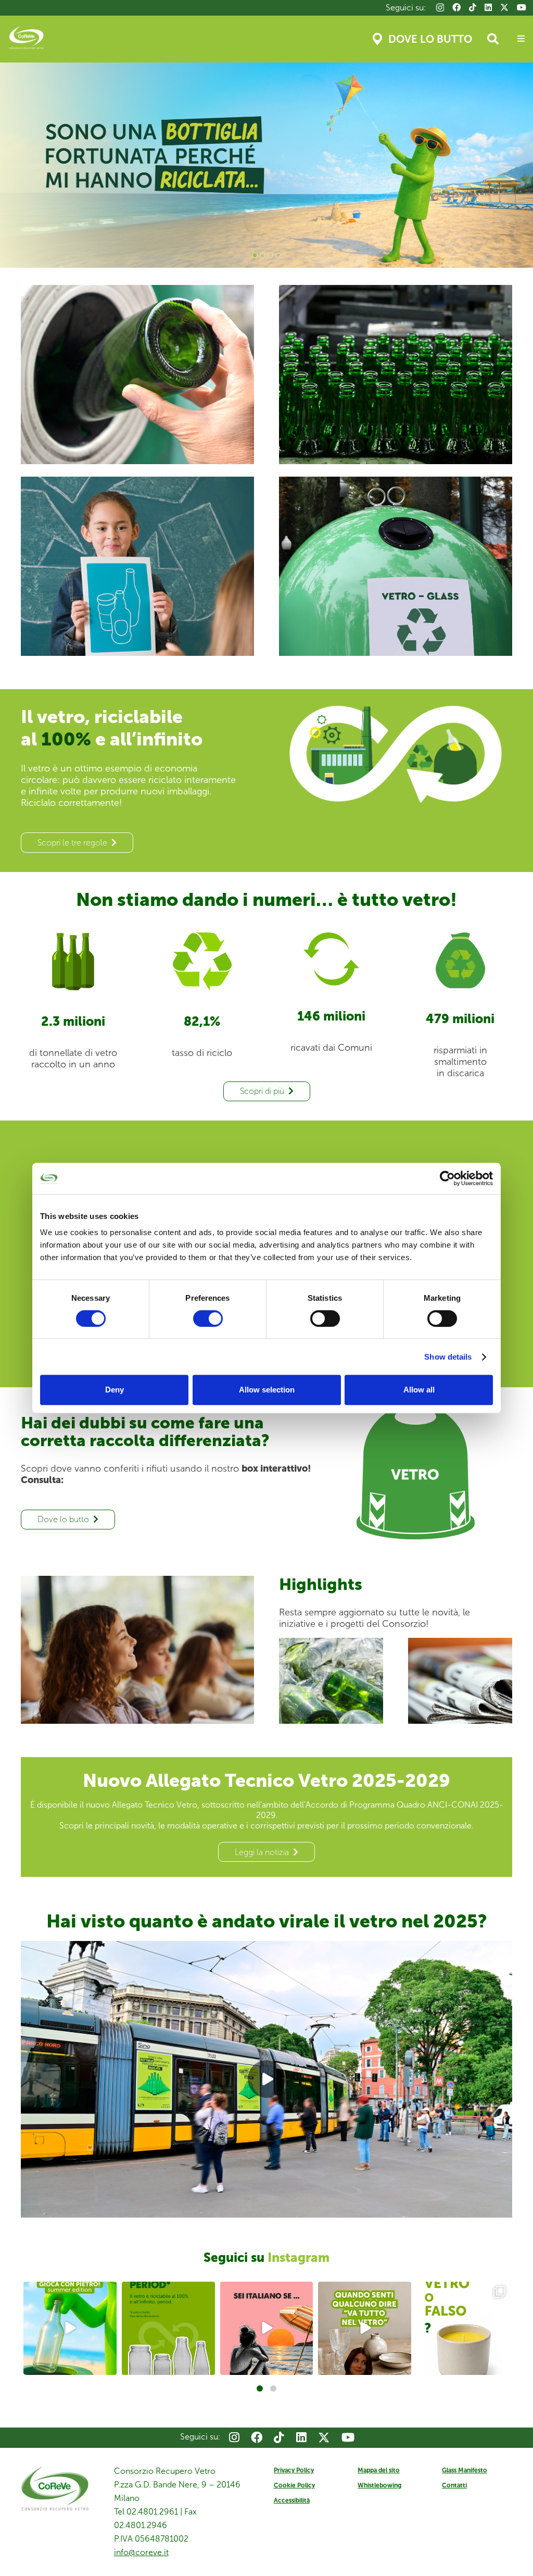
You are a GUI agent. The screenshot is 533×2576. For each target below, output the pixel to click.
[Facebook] (456, 7)
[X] (504, 7)
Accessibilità (292, 2500)
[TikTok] (473, 7)
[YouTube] (522, 7)
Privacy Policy (294, 2470)
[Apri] (70, 2328)
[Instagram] (440, 8)
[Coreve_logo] (26, 39)
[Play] (266, 2079)
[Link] (137, 375)
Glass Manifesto (465, 2470)
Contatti (454, 2485)
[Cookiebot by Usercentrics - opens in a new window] (447, 1178)
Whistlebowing (379, 2485)
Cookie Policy (294, 2485)
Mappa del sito (379, 2470)
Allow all (419, 1390)
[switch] (208, 1318)
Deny (115, 1390)
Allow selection (267, 1390)
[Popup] (521, 39)
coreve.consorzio (69, 2291)
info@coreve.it (141, 2552)
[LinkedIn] (488, 7)
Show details (448, 1357)
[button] (493, 39)
